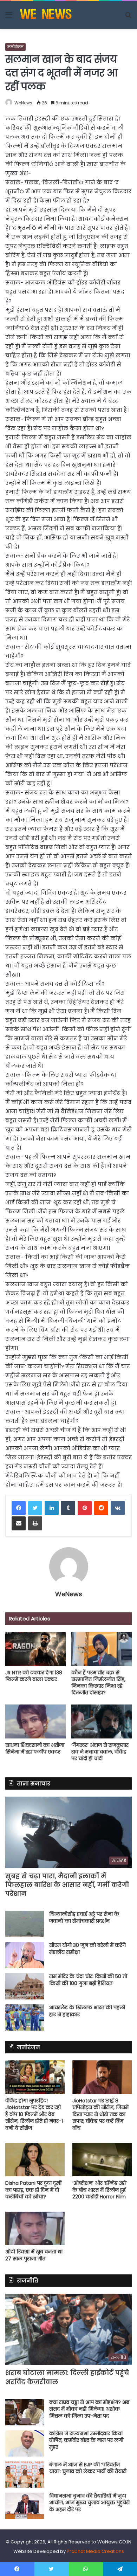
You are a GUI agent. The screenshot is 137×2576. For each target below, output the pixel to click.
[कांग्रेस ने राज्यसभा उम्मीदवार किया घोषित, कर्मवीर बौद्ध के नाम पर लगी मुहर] (25, 2443)
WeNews (23, 103)
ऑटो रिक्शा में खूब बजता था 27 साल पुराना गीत (34, 2255)
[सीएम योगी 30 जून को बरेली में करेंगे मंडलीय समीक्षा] (25, 1955)
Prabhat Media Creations (95, 2551)
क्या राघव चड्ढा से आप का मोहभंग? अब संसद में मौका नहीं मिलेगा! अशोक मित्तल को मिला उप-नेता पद (89, 2409)
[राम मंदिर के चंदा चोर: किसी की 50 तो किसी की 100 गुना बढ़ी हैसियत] (25, 1986)
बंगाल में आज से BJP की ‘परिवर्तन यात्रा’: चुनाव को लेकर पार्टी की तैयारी (88, 2468)
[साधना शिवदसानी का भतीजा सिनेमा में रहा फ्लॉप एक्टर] (35, 1721)
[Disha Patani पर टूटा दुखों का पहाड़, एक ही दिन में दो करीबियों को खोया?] (35, 2160)
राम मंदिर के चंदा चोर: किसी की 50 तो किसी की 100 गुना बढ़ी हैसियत (88, 1980)
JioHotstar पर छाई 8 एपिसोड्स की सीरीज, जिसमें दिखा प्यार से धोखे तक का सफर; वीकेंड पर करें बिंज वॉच (100, 2114)
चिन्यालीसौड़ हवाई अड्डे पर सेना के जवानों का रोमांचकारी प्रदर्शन (84, 1917)
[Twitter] (35, 1508)
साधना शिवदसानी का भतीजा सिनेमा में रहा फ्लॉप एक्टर (35, 1748)
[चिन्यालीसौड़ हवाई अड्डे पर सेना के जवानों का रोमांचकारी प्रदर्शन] (25, 1924)
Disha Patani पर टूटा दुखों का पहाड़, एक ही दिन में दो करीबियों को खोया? (34, 2190)
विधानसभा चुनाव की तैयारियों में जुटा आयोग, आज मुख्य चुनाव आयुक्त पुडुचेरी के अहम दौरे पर (89, 2503)
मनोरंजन (15, 47)
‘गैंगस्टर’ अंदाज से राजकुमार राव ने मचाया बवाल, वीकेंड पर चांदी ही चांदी (100, 1752)
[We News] (46, 15)
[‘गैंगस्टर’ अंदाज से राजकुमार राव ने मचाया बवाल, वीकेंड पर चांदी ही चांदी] (102, 1721)
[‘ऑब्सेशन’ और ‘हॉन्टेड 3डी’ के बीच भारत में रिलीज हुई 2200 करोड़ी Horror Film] (102, 2160)
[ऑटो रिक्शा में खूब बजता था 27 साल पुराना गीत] (35, 2228)
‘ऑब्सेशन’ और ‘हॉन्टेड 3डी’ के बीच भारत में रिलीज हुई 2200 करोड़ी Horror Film (100, 2190)
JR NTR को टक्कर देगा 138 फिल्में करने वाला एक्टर (34, 1676)
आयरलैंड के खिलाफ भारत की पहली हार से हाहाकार (87, 2011)
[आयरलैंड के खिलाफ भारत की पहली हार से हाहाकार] (25, 2017)
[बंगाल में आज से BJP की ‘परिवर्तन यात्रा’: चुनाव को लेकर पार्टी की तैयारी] (25, 2475)
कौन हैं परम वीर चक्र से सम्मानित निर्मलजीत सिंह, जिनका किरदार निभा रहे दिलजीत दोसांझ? (98, 1683)
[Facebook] (19, 1508)
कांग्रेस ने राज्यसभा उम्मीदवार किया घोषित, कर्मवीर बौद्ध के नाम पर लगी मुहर (86, 2440)
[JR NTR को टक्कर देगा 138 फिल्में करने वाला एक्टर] (35, 1649)
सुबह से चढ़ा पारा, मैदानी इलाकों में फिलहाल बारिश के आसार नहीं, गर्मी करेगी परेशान (67, 1885)
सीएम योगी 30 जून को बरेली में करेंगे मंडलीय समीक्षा (87, 1949)
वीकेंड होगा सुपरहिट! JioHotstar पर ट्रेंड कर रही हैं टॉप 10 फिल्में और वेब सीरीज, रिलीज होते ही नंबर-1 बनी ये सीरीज (34, 2114)
